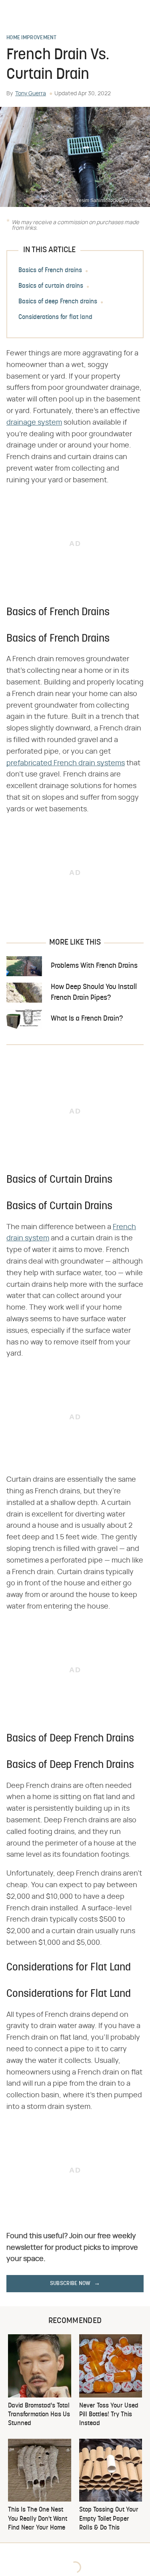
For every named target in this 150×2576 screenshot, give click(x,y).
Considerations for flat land (55, 317)
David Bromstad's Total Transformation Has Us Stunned (39, 2415)
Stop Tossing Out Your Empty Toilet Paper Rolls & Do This (109, 2519)
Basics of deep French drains (58, 302)
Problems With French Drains (94, 966)
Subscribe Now (70, 2284)
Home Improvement (32, 38)
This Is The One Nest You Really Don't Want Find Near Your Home (38, 2519)
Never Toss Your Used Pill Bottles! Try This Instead (109, 2415)
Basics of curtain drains (51, 286)
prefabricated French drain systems (66, 763)
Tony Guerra (31, 94)
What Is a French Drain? (87, 1019)
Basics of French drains (50, 271)
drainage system (34, 423)
